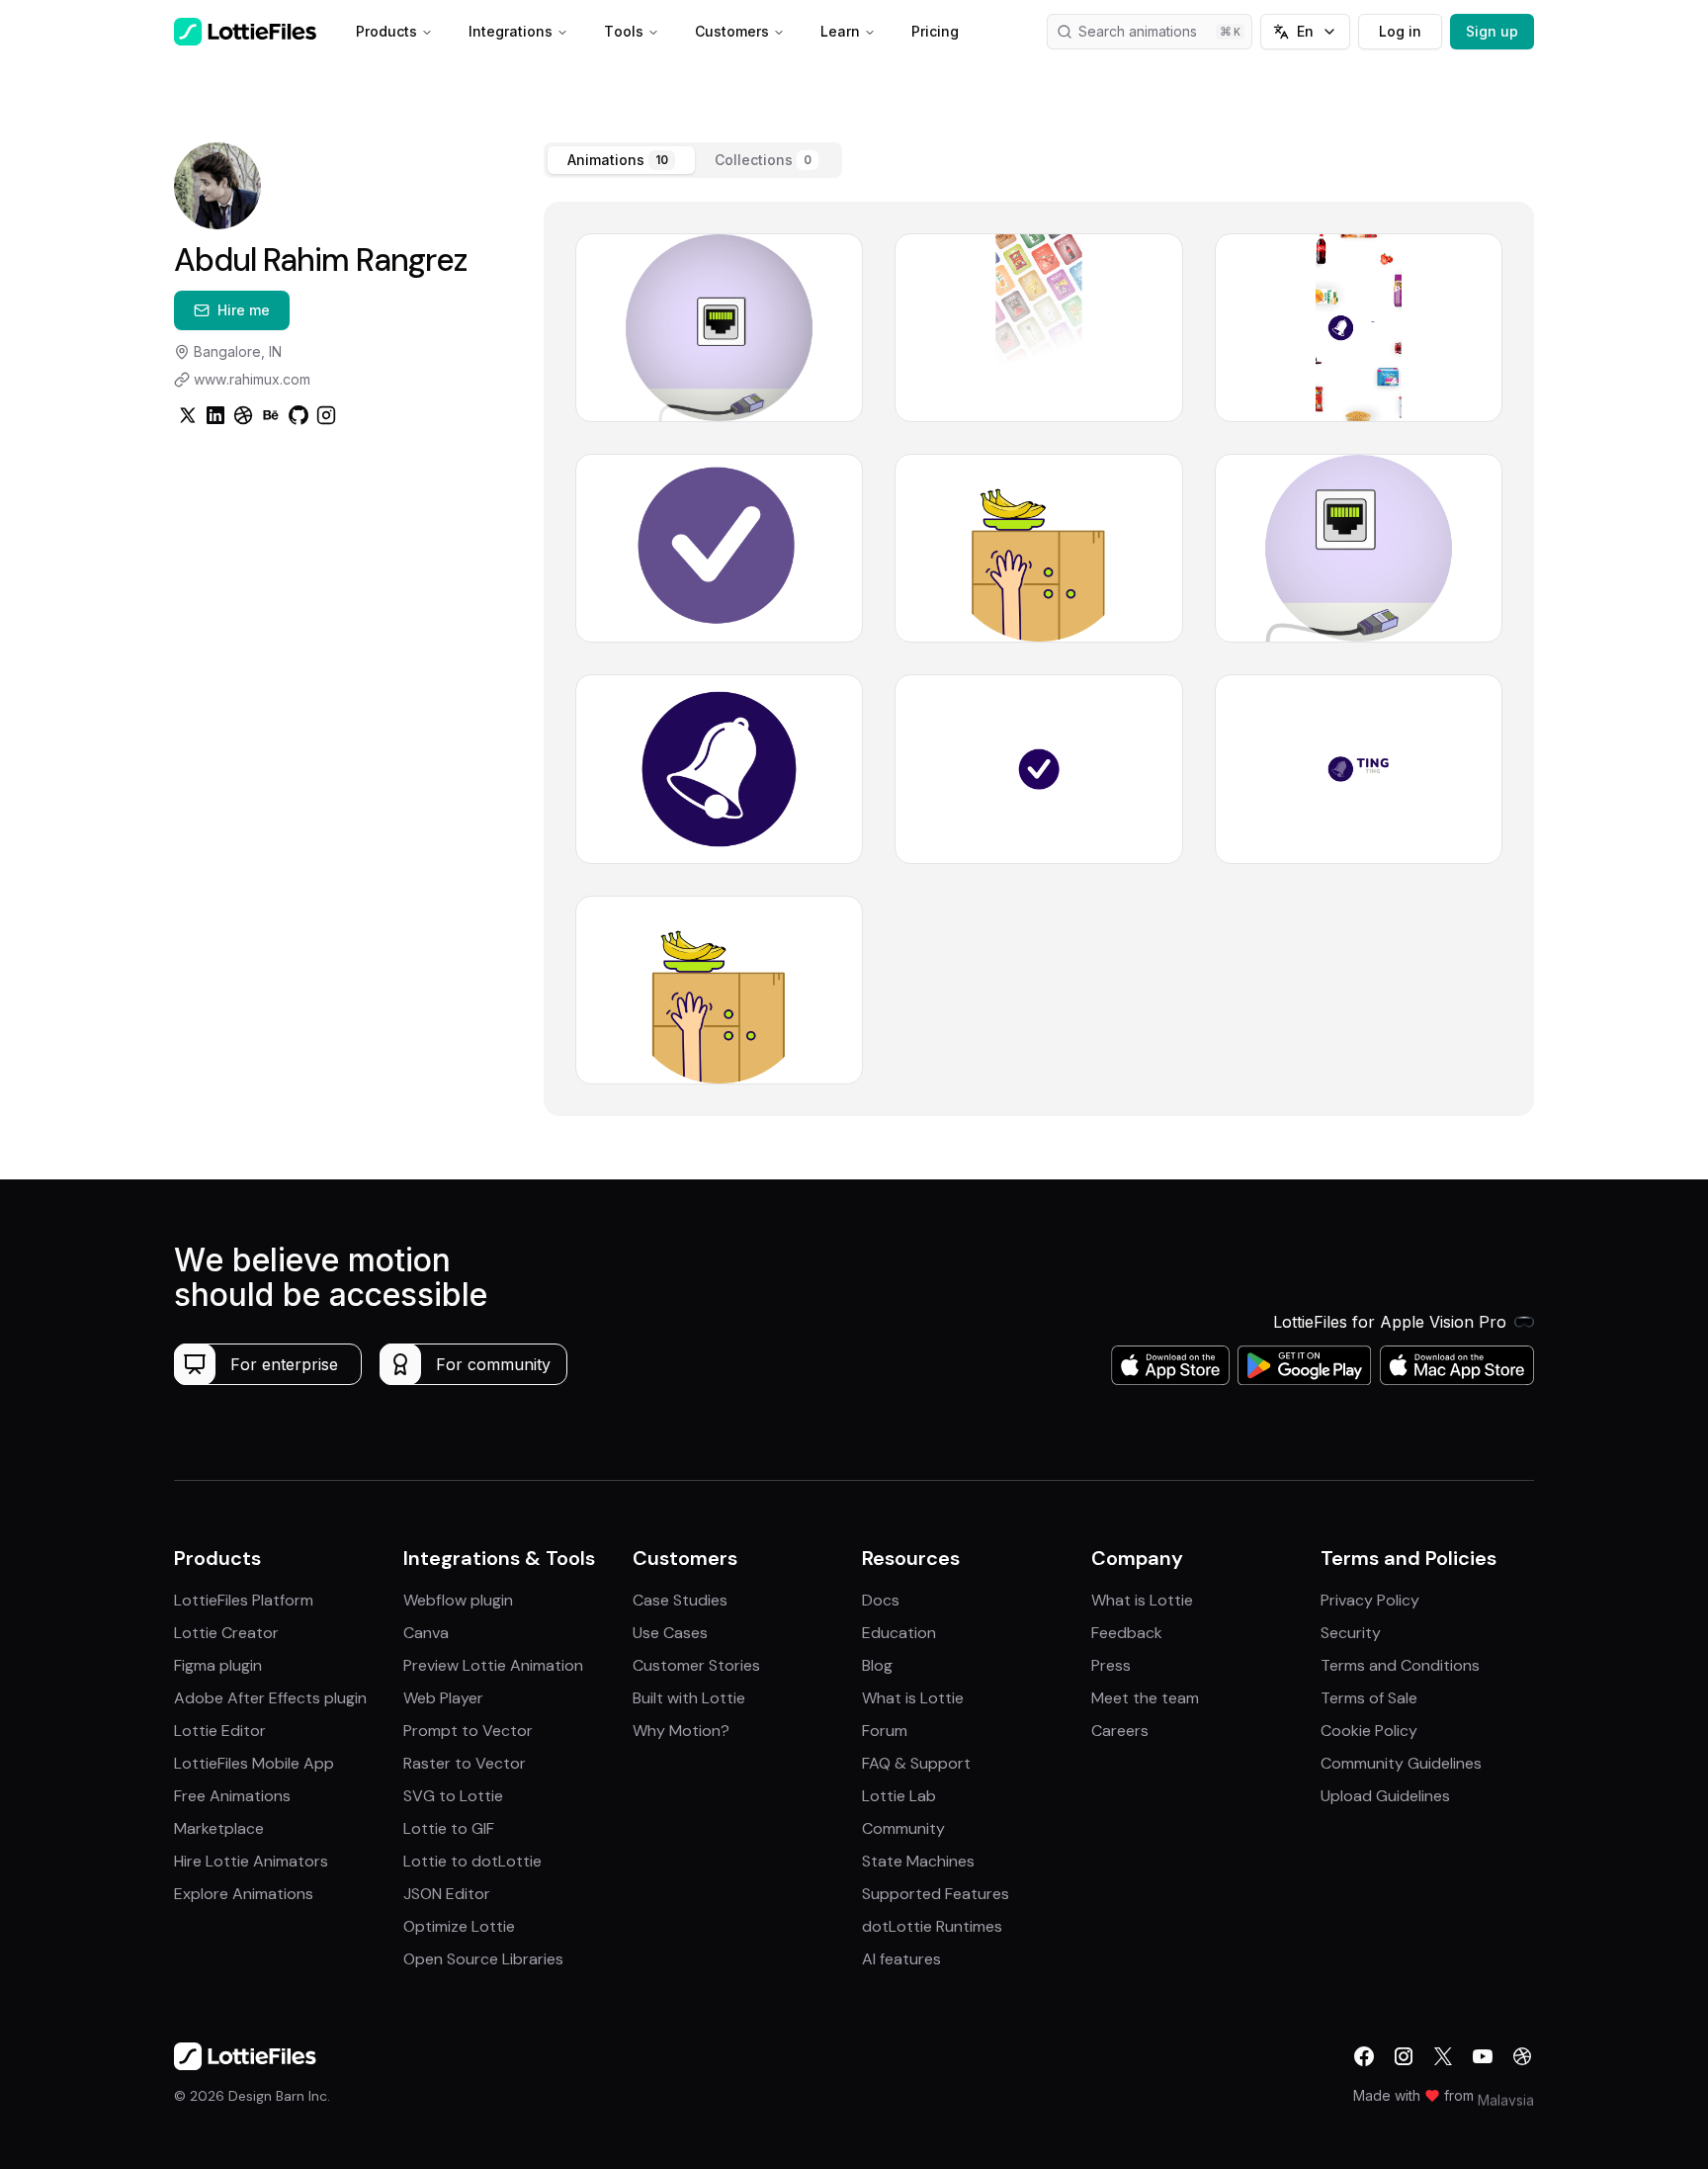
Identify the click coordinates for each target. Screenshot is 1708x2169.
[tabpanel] (1039, 659)
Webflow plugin (458, 1600)
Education (899, 1633)
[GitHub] (299, 415)
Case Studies (680, 1600)
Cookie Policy (1369, 1731)
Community (903, 1828)
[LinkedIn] (215, 415)
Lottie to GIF (449, 1828)
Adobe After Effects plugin (270, 1698)
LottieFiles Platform (244, 1600)
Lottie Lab (899, 1796)
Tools (624, 31)
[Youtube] (1483, 2056)
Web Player (443, 1698)
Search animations (1138, 31)
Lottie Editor (220, 1731)
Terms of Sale (1369, 1698)
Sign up (1492, 31)
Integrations (511, 31)
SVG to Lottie (453, 1796)
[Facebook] (1364, 2056)
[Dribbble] (243, 415)
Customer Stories (696, 1665)
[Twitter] (188, 415)
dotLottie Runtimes (932, 1926)
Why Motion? (681, 1731)
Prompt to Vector (468, 1731)
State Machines (918, 1861)
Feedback (1127, 1633)
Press (1111, 1665)
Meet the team (1145, 1698)
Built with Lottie (689, 1698)
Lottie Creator (226, 1633)
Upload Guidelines (1385, 1796)
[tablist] (693, 160)
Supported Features (936, 1894)
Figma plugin (218, 1665)
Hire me (244, 310)
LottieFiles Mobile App (254, 1763)
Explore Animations (244, 1894)
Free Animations (232, 1796)
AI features (901, 1959)
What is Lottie (913, 1698)
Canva (426, 1633)
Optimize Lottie (459, 1926)
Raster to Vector (465, 1763)
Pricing (935, 31)
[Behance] (271, 415)
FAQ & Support (916, 1763)
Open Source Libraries (483, 1959)
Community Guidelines (1401, 1763)
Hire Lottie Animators (251, 1861)
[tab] (621, 160)
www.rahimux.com (252, 379)
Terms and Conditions (1400, 1665)
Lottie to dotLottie (472, 1861)
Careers (1120, 1731)
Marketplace (219, 1828)
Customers (732, 31)
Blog (877, 1665)
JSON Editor (447, 1894)
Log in (1400, 31)
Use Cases (670, 1633)
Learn (840, 31)
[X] (1443, 2056)
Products (386, 31)
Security (1351, 1633)
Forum (885, 1731)
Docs (881, 1600)
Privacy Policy (1370, 1600)
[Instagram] (326, 415)
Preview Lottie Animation (493, 1665)
